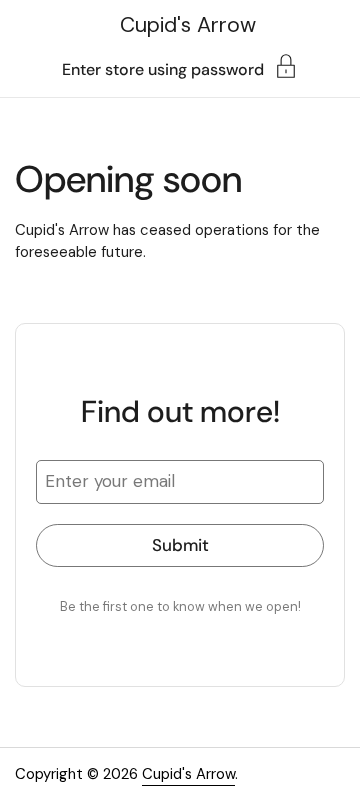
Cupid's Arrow (188, 25)
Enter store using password (163, 68)
